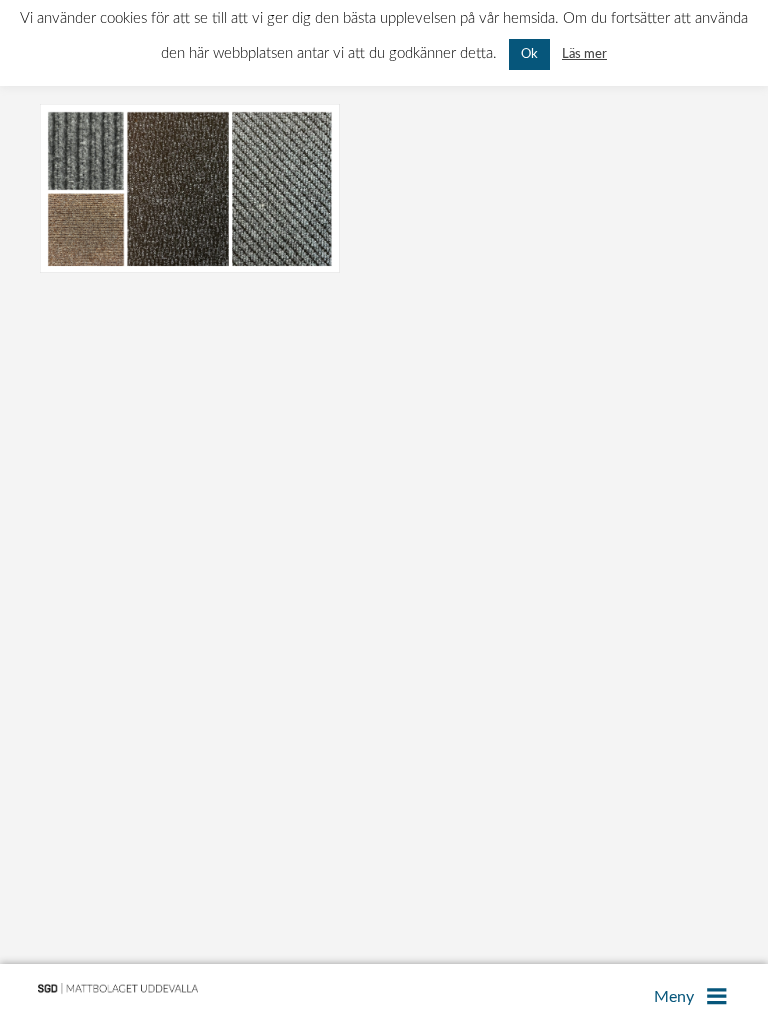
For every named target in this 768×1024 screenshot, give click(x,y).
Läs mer (584, 54)
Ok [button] (529, 54)
